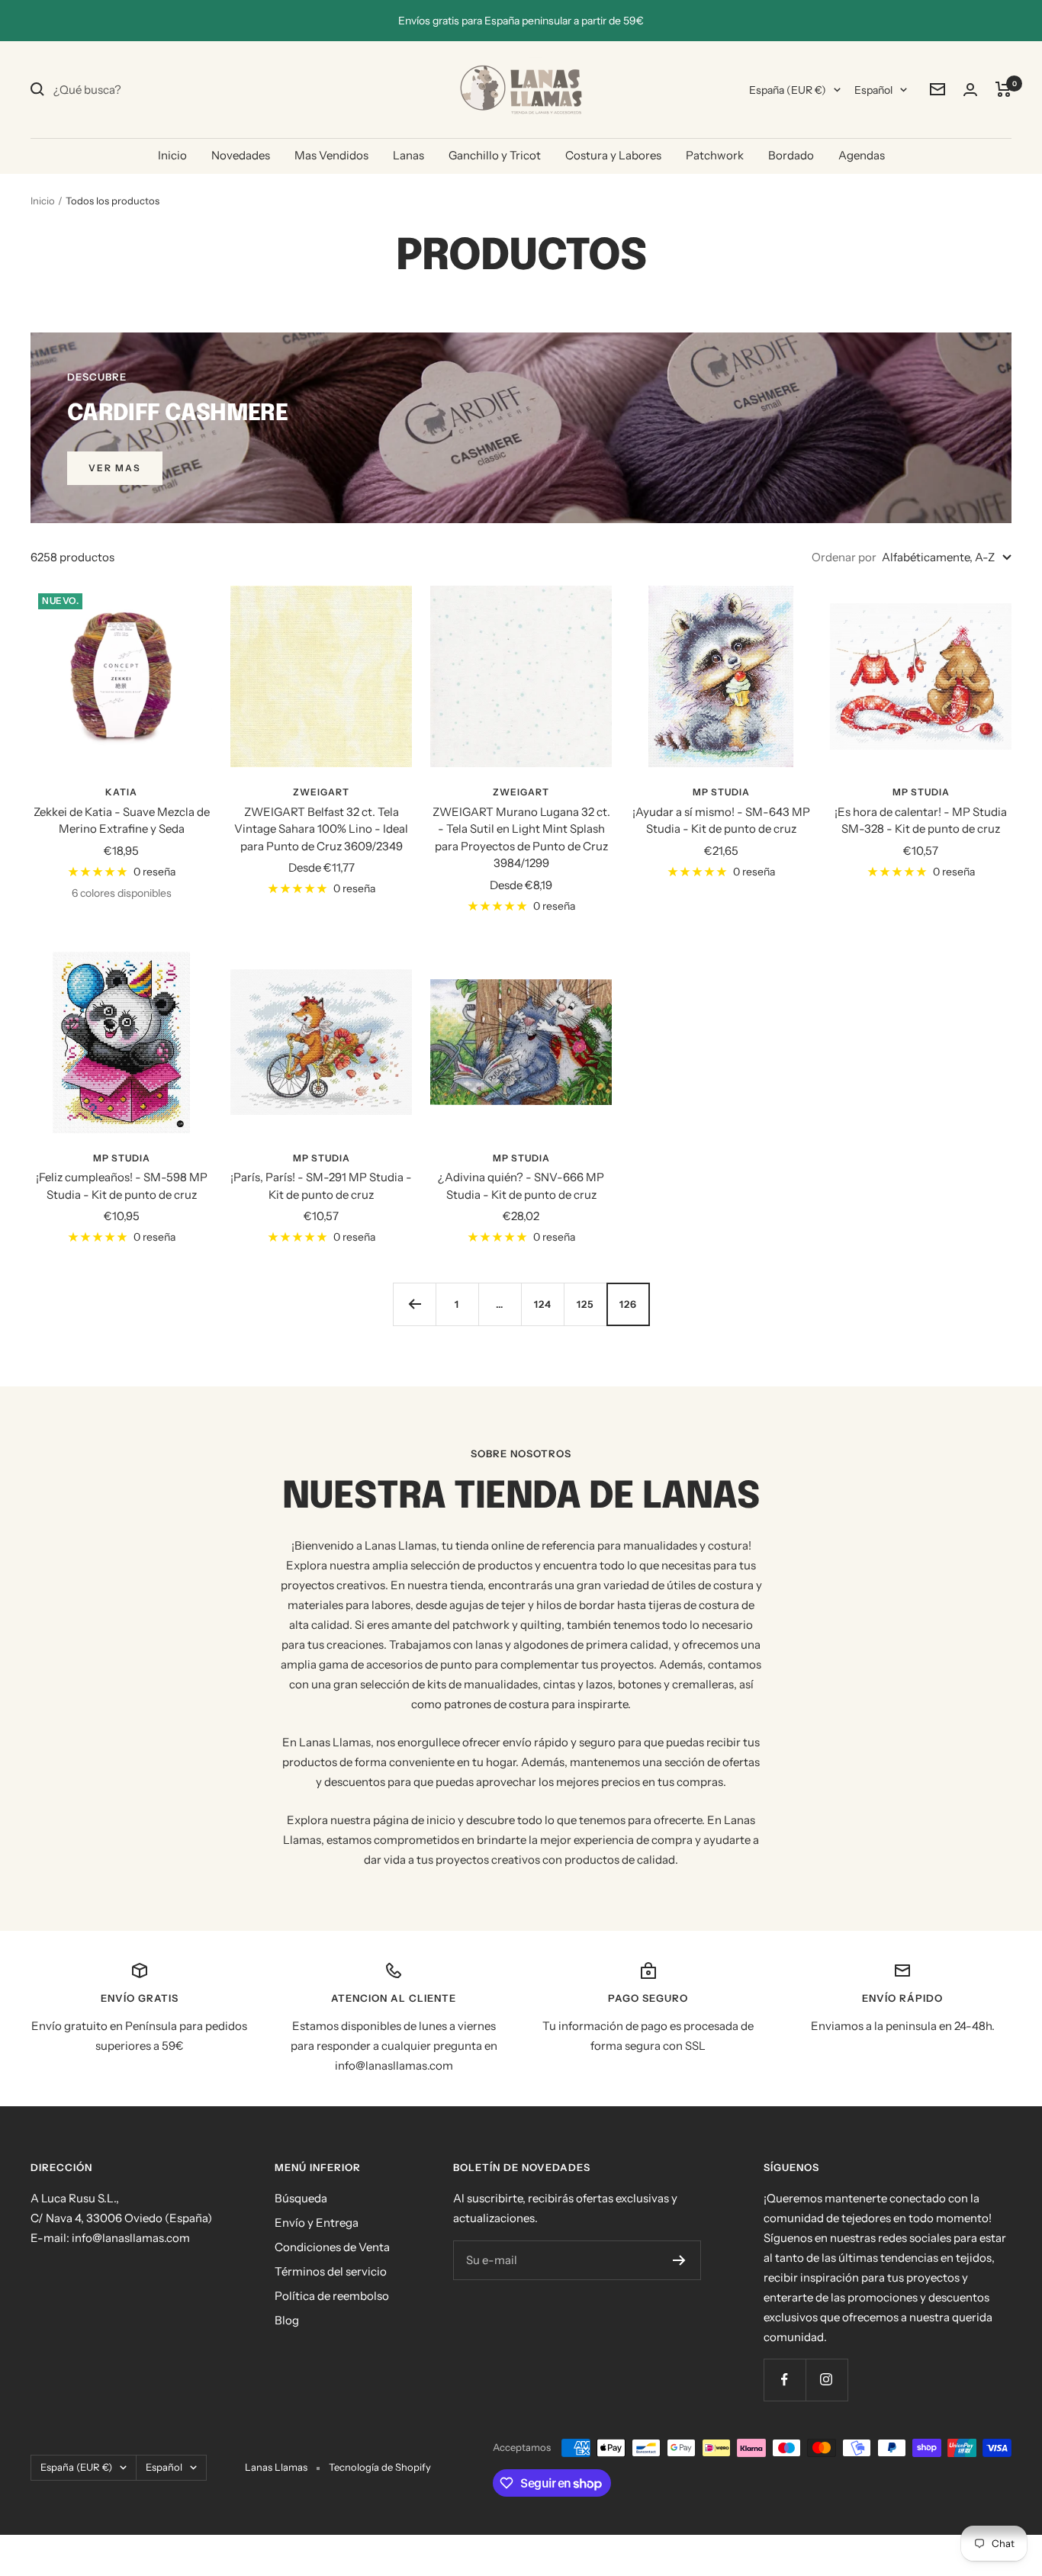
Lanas (408, 155)
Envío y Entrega (317, 2223)
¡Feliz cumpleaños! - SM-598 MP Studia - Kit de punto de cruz (122, 1186)
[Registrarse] (679, 2260)
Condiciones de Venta (332, 2247)
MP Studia (721, 792)
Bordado (791, 155)
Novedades (241, 155)
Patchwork (715, 155)
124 (543, 1304)
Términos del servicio (331, 2271)
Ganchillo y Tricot (495, 155)
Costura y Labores (613, 155)
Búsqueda (301, 2198)
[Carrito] (1003, 89)
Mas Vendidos (331, 155)
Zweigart (321, 792)
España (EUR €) (788, 90)
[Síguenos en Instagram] (827, 2380)
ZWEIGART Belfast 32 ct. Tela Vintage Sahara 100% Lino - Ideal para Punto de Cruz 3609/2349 (321, 829)
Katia (121, 792)
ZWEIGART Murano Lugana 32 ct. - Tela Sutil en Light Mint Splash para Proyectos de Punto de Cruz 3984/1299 (521, 838)
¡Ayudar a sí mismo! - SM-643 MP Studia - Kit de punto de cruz (721, 821)
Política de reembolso (332, 2296)
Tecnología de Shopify (380, 2467)
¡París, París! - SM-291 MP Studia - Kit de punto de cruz (321, 1186)
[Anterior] (414, 1304)
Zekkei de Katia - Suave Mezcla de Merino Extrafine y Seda (122, 821)
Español (873, 90)
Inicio (172, 155)
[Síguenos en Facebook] (785, 2380)
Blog (287, 2320)
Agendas (862, 155)
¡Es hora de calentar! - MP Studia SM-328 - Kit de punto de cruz (921, 821)
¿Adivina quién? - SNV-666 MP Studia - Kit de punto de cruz (521, 1186)
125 (585, 1304)
